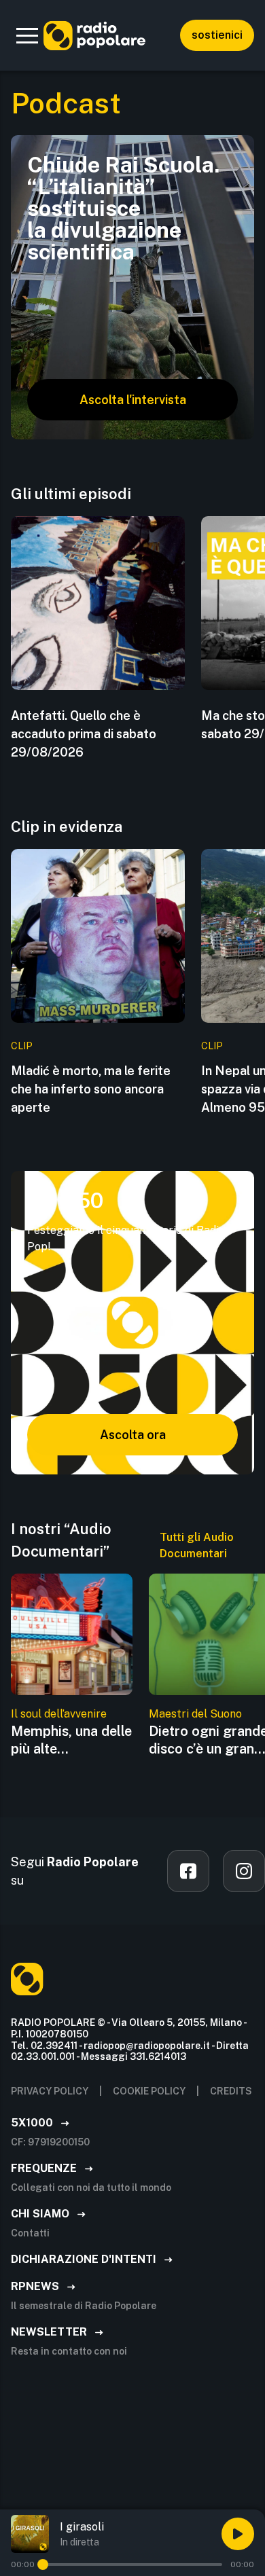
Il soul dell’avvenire (59, 1714)
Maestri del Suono (195, 1714)
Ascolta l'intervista (133, 400)
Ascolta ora (133, 1435)
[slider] (43, 2564)
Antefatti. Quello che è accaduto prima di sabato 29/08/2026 (84, 734)
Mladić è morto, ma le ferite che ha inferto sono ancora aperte (91, 1089)
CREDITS (231, 2091)
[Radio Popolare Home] (94, 35)
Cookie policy (149, 2091)
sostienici (217, 35)
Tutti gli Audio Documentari (197, 1545)
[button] (27, 35)
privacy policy (50, 2091)
